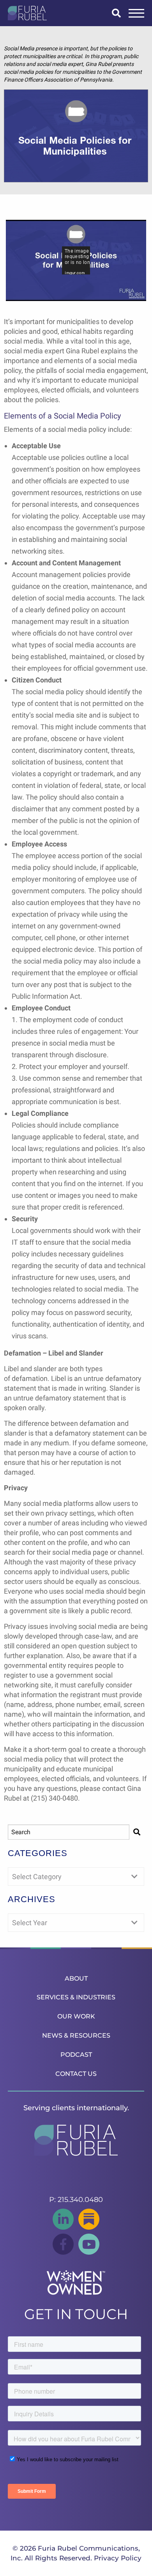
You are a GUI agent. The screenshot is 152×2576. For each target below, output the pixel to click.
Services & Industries (76, 1997)
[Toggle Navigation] (136, 13)
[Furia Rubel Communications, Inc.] (27, 13)
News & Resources (76, 2035)
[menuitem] (76, 1978)
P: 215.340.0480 (76, 2200)
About (76, 1978)
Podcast (76, 2055)
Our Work (76, 2016)
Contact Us (76, 2074)
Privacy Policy (118, 2558)
